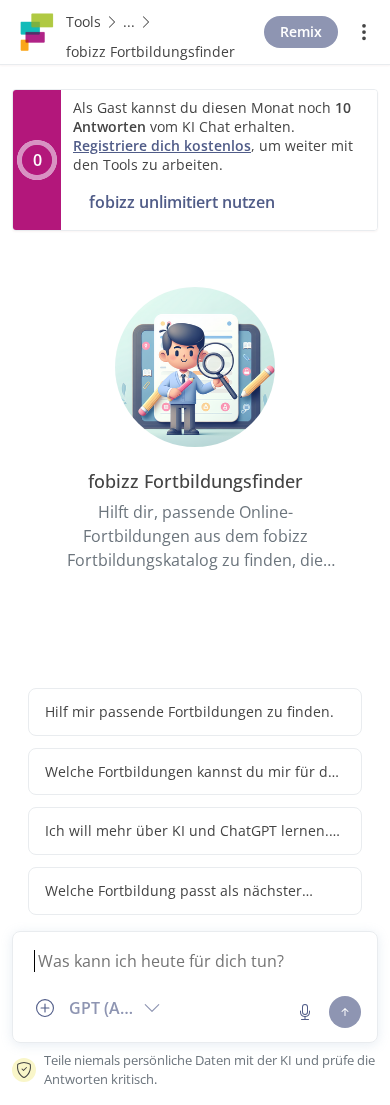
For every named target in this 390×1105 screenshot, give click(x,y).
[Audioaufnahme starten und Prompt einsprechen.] (305, 1012)
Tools (83, 21)
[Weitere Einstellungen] (364, 32)
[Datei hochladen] (45, 1008)
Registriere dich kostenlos (162, 145)
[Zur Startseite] (37, 30)
